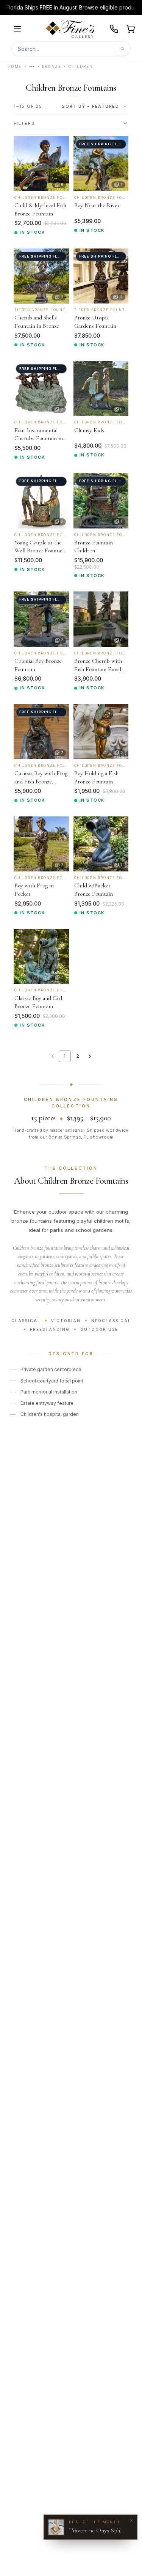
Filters (24, 123)
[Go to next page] (90, 1056)
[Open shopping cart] (131, 29)
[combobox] (95, 106)
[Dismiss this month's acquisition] (131, 2521)
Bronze (51, 66)
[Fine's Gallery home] (70, 29)
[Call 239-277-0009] (114, 29)
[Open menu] (17, 29)
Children (80, 66)
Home (15, 66)
